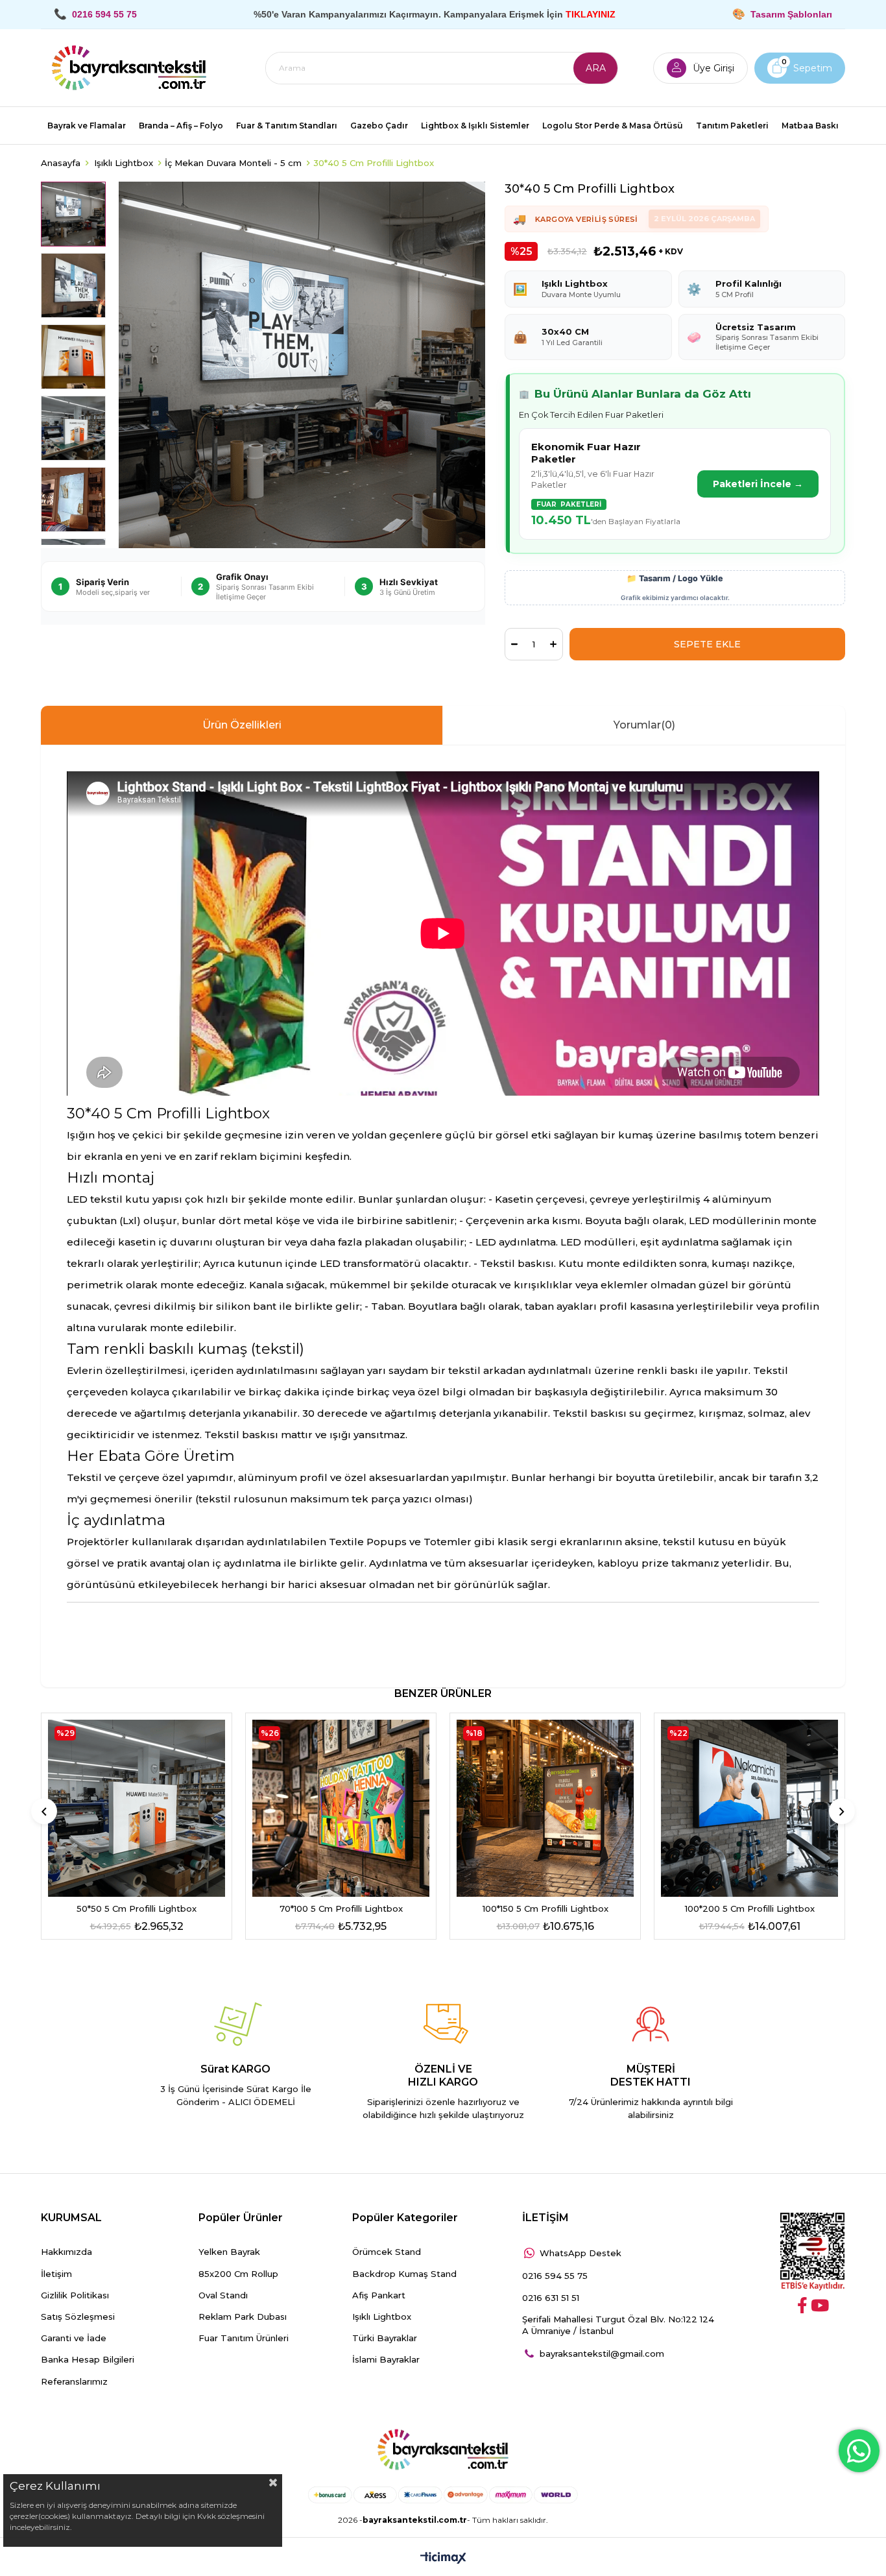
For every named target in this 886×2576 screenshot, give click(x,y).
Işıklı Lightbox (382, 2317)
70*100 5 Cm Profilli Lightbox (341, 1908)
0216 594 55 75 (555, 2276)
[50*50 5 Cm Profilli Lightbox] (137, 1808)
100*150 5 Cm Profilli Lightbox (545, 1908)
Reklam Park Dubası (243, 2317)
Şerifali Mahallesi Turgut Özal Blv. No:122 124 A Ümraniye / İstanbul (618, 2325)
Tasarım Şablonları (791, 14)
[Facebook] (802, 2305)
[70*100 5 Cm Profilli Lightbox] (341, 1808)
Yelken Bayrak (229, 2252)
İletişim (56, 2274)
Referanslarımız (74, 2381)
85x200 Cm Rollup (238, 2274)
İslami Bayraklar (386, 2359)
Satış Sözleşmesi (78, 2317)
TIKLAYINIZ (591, 14)
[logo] (443, 2450)
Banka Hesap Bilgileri (88, 2359)
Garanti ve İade (74, 2338)
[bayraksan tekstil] (129, 68)
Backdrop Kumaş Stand (404, 2274)
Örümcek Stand (387, 2252)
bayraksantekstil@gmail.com (602, 2353)
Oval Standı (223, 2295)
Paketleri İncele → (758, 484)
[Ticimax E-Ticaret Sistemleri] (443, 2559)
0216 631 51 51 (551, 2298)
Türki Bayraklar (385, 2338)
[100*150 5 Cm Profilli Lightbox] (545, 1808)
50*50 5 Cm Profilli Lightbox (137, 1908)
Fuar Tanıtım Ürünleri (244, 2338)
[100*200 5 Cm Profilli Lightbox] (749, 1808)
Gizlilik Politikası (75, 2295)
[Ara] (595, 68)
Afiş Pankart (379, 2295)
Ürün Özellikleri (242, 725)
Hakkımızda (66, 2252)
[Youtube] (820, 2305)
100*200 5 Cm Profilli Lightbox (750, 1908)
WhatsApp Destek (581, 2253)
